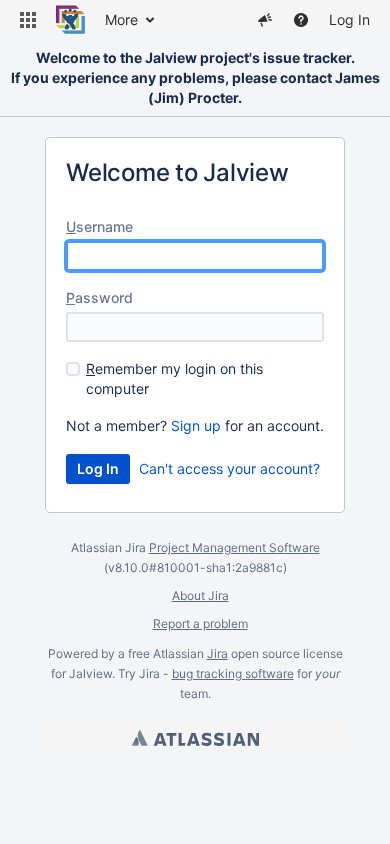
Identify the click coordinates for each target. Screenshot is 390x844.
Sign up (196, 425)
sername (99, 226)
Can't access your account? (229, 468)
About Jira (200, 595)
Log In (349, 19)
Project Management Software (234, 547)
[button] (28, 20)
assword (99, 297)
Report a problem (200, 623)
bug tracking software (233, 673)
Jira (217, 653)
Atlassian (195, 738)
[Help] (301, 20)
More (121, 19)
